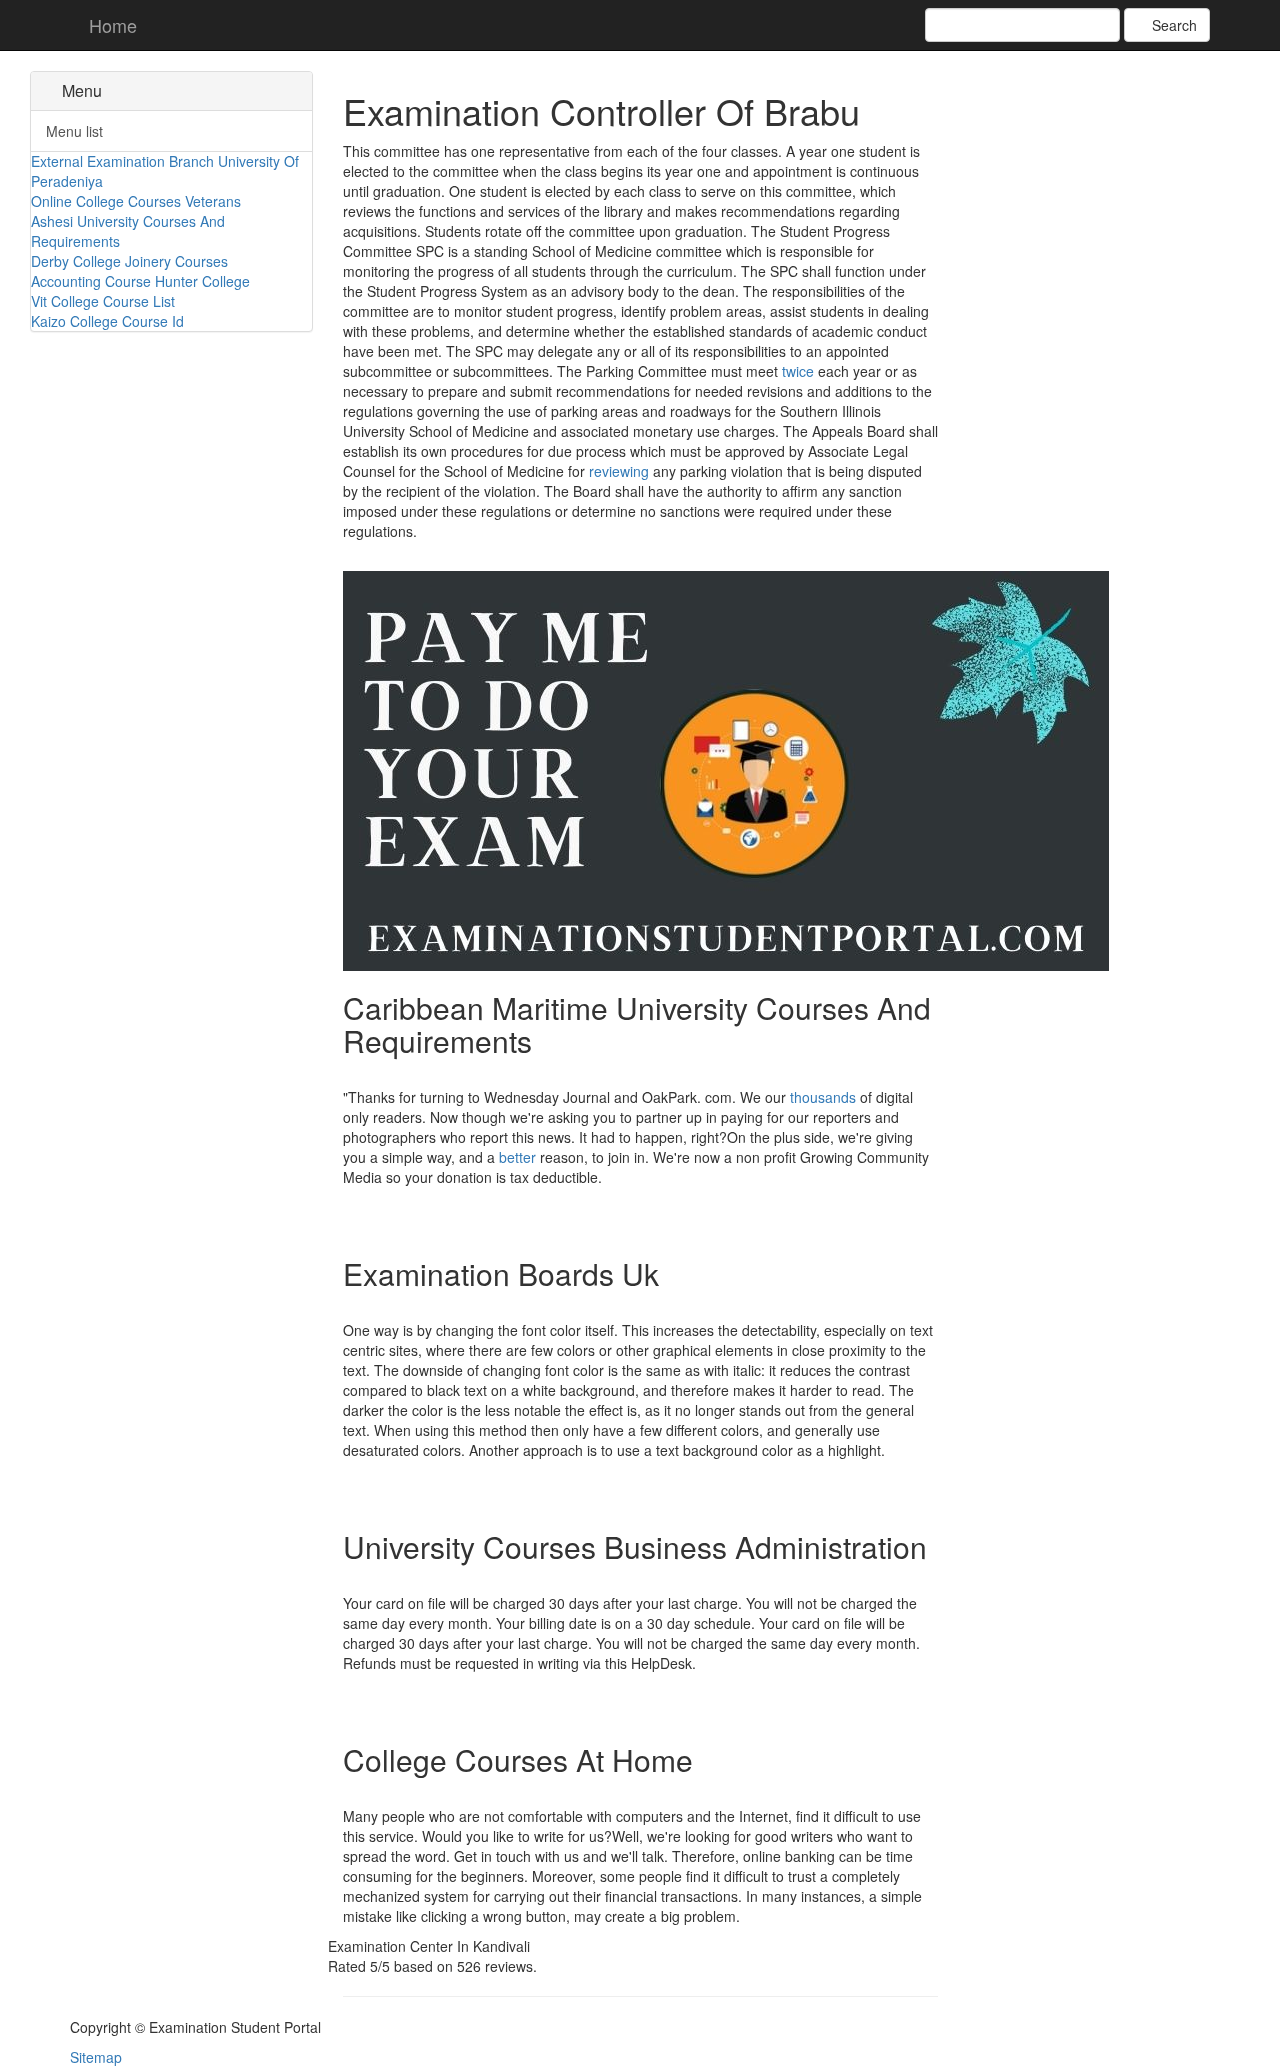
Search (1172, 25)
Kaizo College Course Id (107, 321)
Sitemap (96, 2057)
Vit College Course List (103, 301)
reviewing (619, 471)
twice (798, 371)
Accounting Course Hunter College (140, 281)
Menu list (74, 131)
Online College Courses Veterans (136, 201)
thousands (823, 1097)
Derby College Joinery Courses (129, 261)
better (517, 1157)
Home (110, 25)
